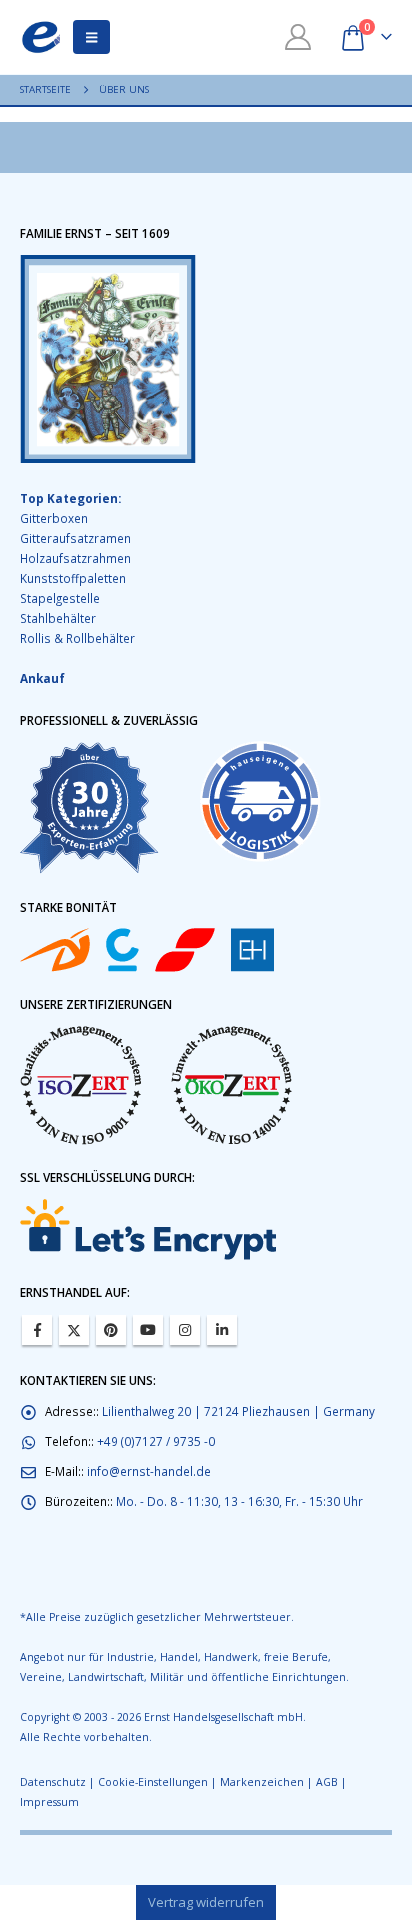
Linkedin (222, 1330)
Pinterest (111, 1330)
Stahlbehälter (58, 618)
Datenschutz (53, 1782)
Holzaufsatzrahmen (75, 558)
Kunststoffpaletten (73, 578)
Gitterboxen (54, 518)
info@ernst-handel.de (149, 1471)
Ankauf (42, 678)
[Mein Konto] (298, 37)
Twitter (74, 1330)
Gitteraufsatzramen (75, 538)
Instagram (185, 1330)
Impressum (49, 1802)
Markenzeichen (262, 1782)
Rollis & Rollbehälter (77, 638)
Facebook (37, 1330)
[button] (91, 37)
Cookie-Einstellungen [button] (153, 1782)
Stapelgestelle (60, 598)
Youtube (148, 1330)
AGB (327, 1782)
